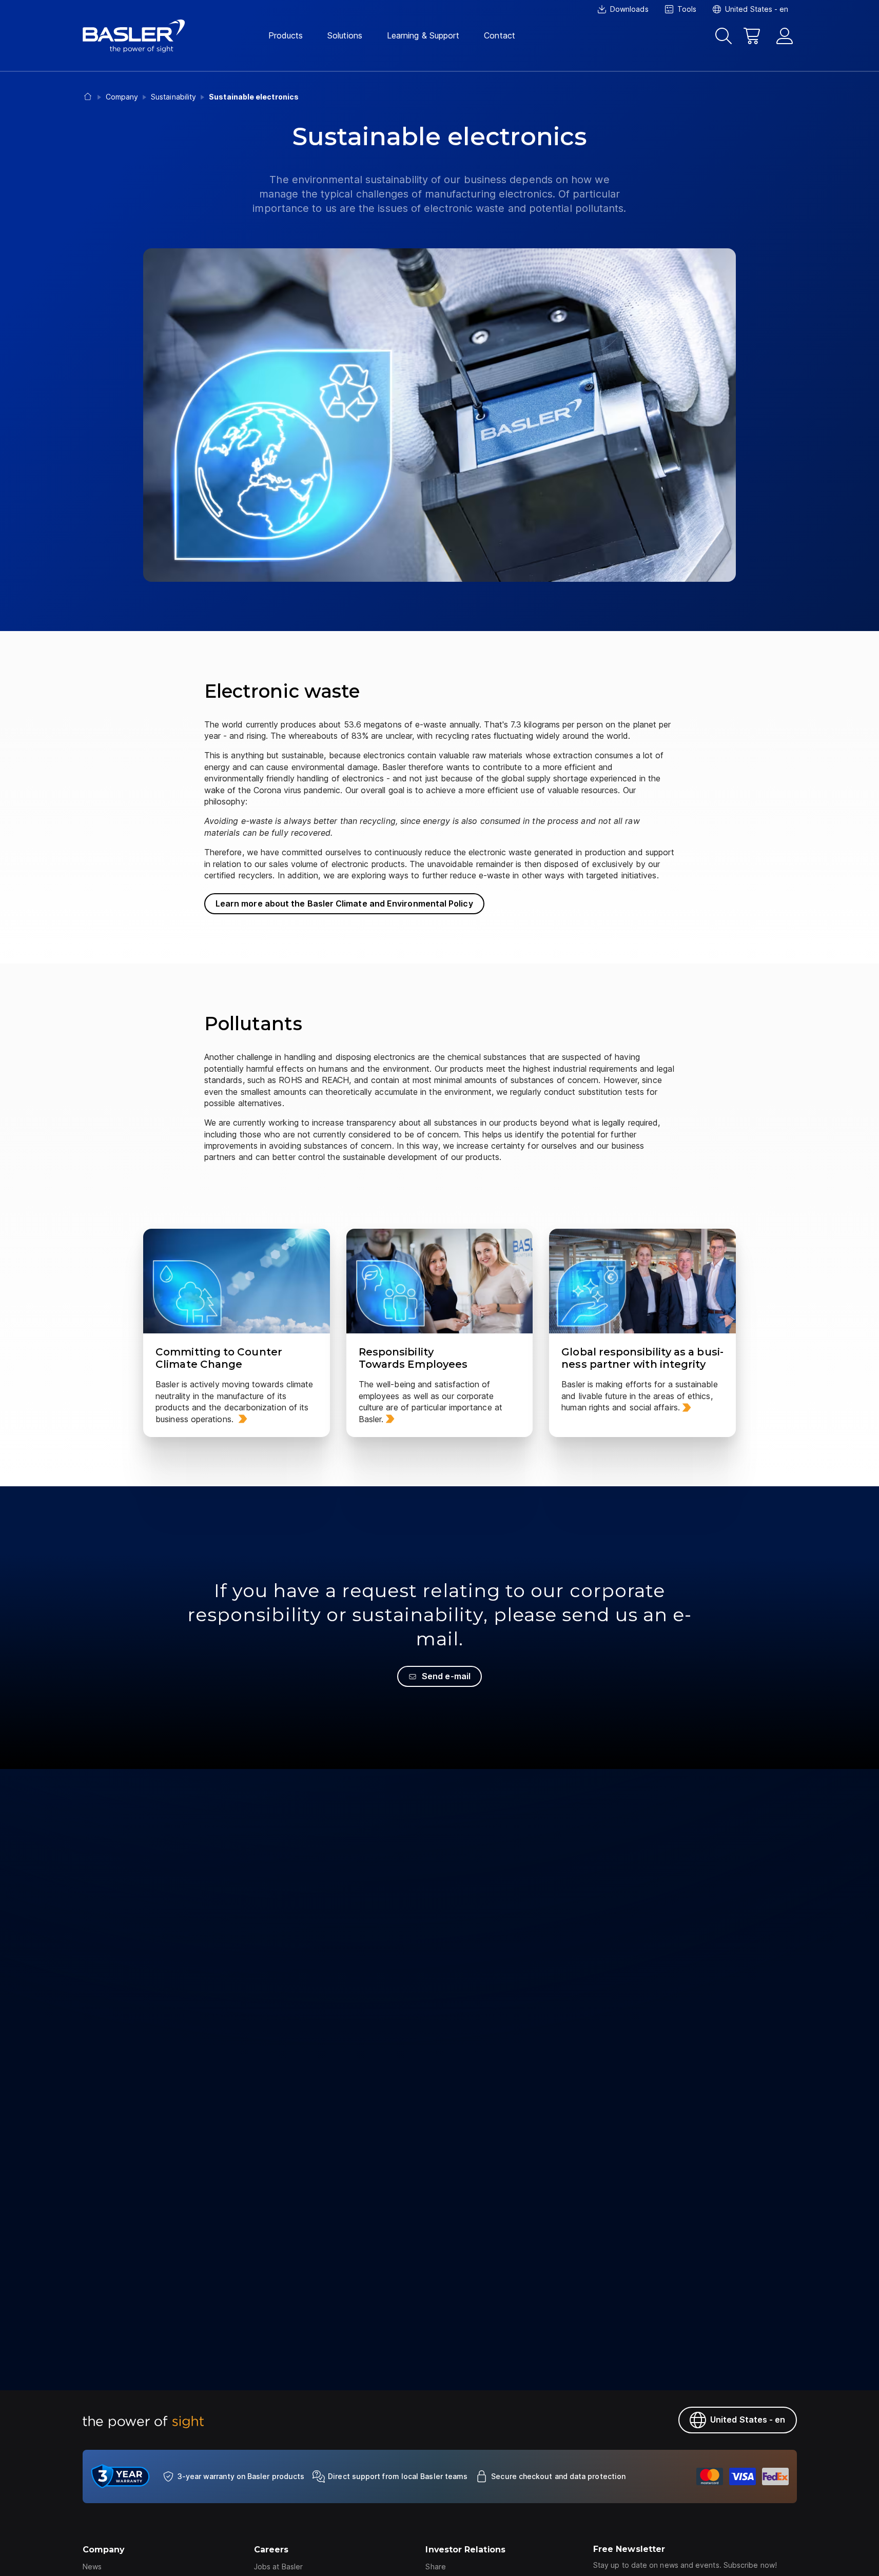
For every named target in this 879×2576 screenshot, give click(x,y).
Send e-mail (446, 1676)
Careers (271, 2550)
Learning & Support (423, 35)
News (92, 2567)
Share (435, 2567)
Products (286, 35)
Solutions (345, 35)
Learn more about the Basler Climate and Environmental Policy (344, 903)
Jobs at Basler (278, 2567)
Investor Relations (465, 2550)
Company (104, 2550)
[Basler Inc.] (134, 36)
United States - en (748, 2420)
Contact (500, 35)
